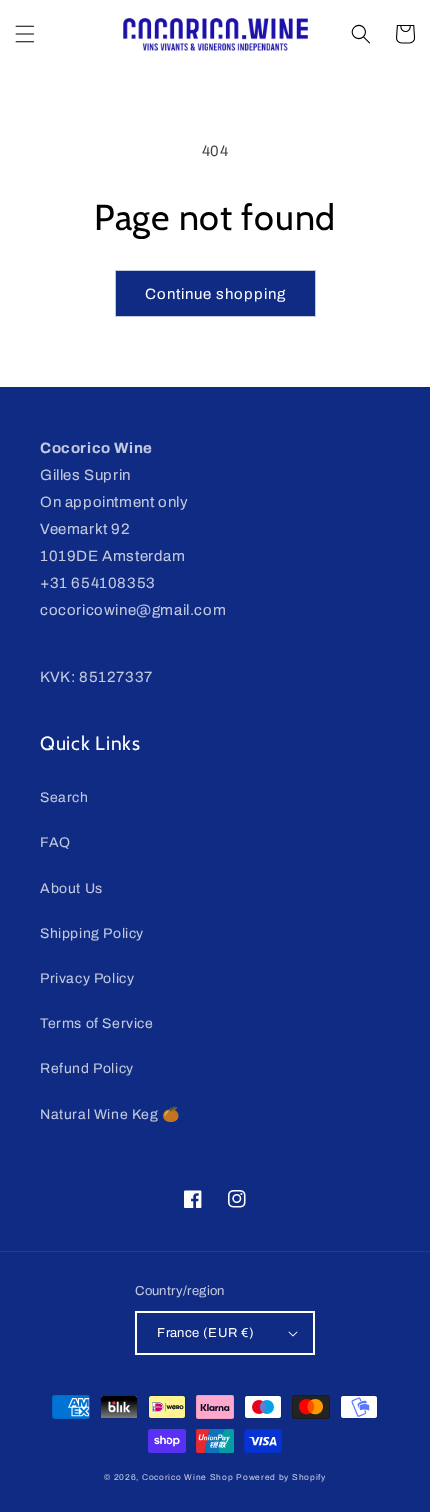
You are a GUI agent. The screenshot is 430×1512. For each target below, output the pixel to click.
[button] (25, 34)
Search (64, 797)
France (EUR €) (206, 1333)
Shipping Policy (92, 933)
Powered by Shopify (281, 1477)
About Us (71, 888)
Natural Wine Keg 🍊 (110, 1114)
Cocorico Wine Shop (188, 1477)
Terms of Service (97, 1023)
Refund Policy (87, 1068)
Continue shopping (215, 294)
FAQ (55, 842)
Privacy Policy (87, 978)
